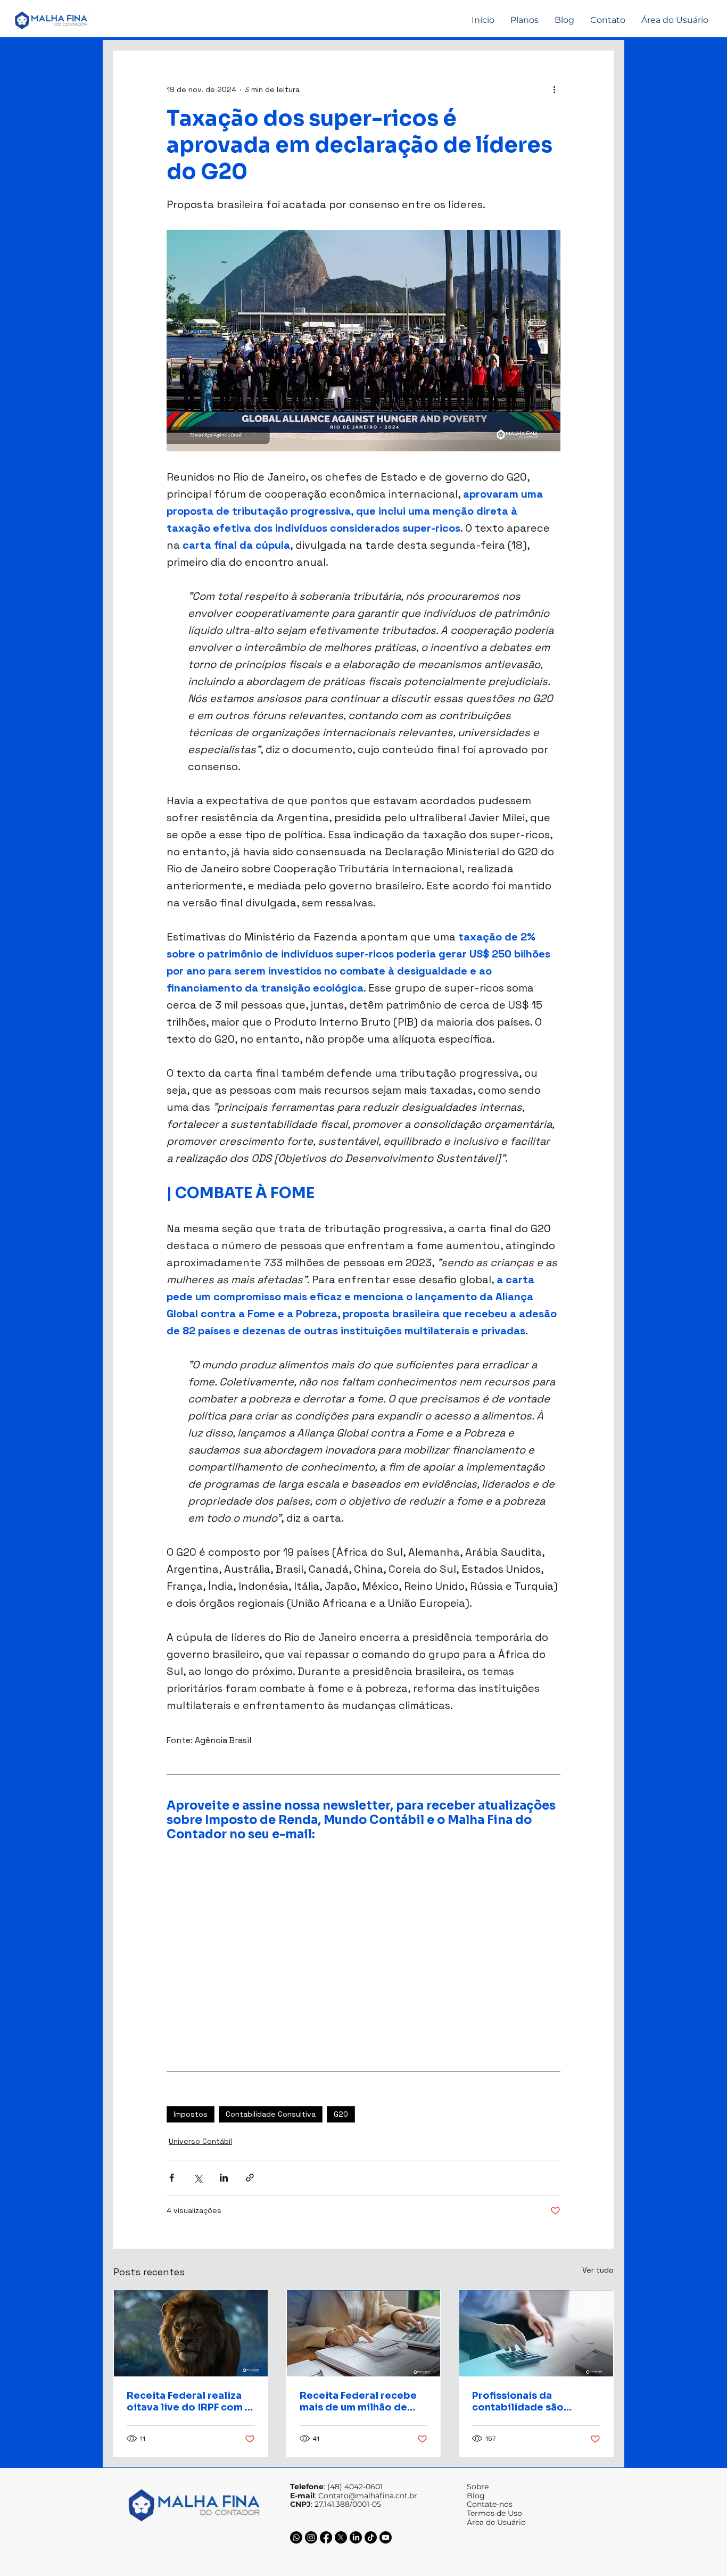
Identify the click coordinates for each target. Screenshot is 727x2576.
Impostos (191, 2114)
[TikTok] (371, 2537)
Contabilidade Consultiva (271, 2114)
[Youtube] (386, 2537)
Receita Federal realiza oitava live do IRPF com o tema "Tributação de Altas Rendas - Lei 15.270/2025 (189, 2401)
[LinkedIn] (356, 2537)
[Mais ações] (554, 89)
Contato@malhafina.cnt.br (368, 2496)
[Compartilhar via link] (250, 2178)
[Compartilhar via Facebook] (172, 2178)
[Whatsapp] (296, 2537)
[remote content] (347, 1928)
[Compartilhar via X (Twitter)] (198, 2178)
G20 (341, 2114)
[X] (341, 2537)
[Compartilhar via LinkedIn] (224, 2178)
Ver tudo (598, 2270)
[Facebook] (326, 2537)
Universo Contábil (200, 2141)
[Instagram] (311, 2537)
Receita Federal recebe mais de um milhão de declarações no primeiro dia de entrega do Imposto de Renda (362, 2401)
